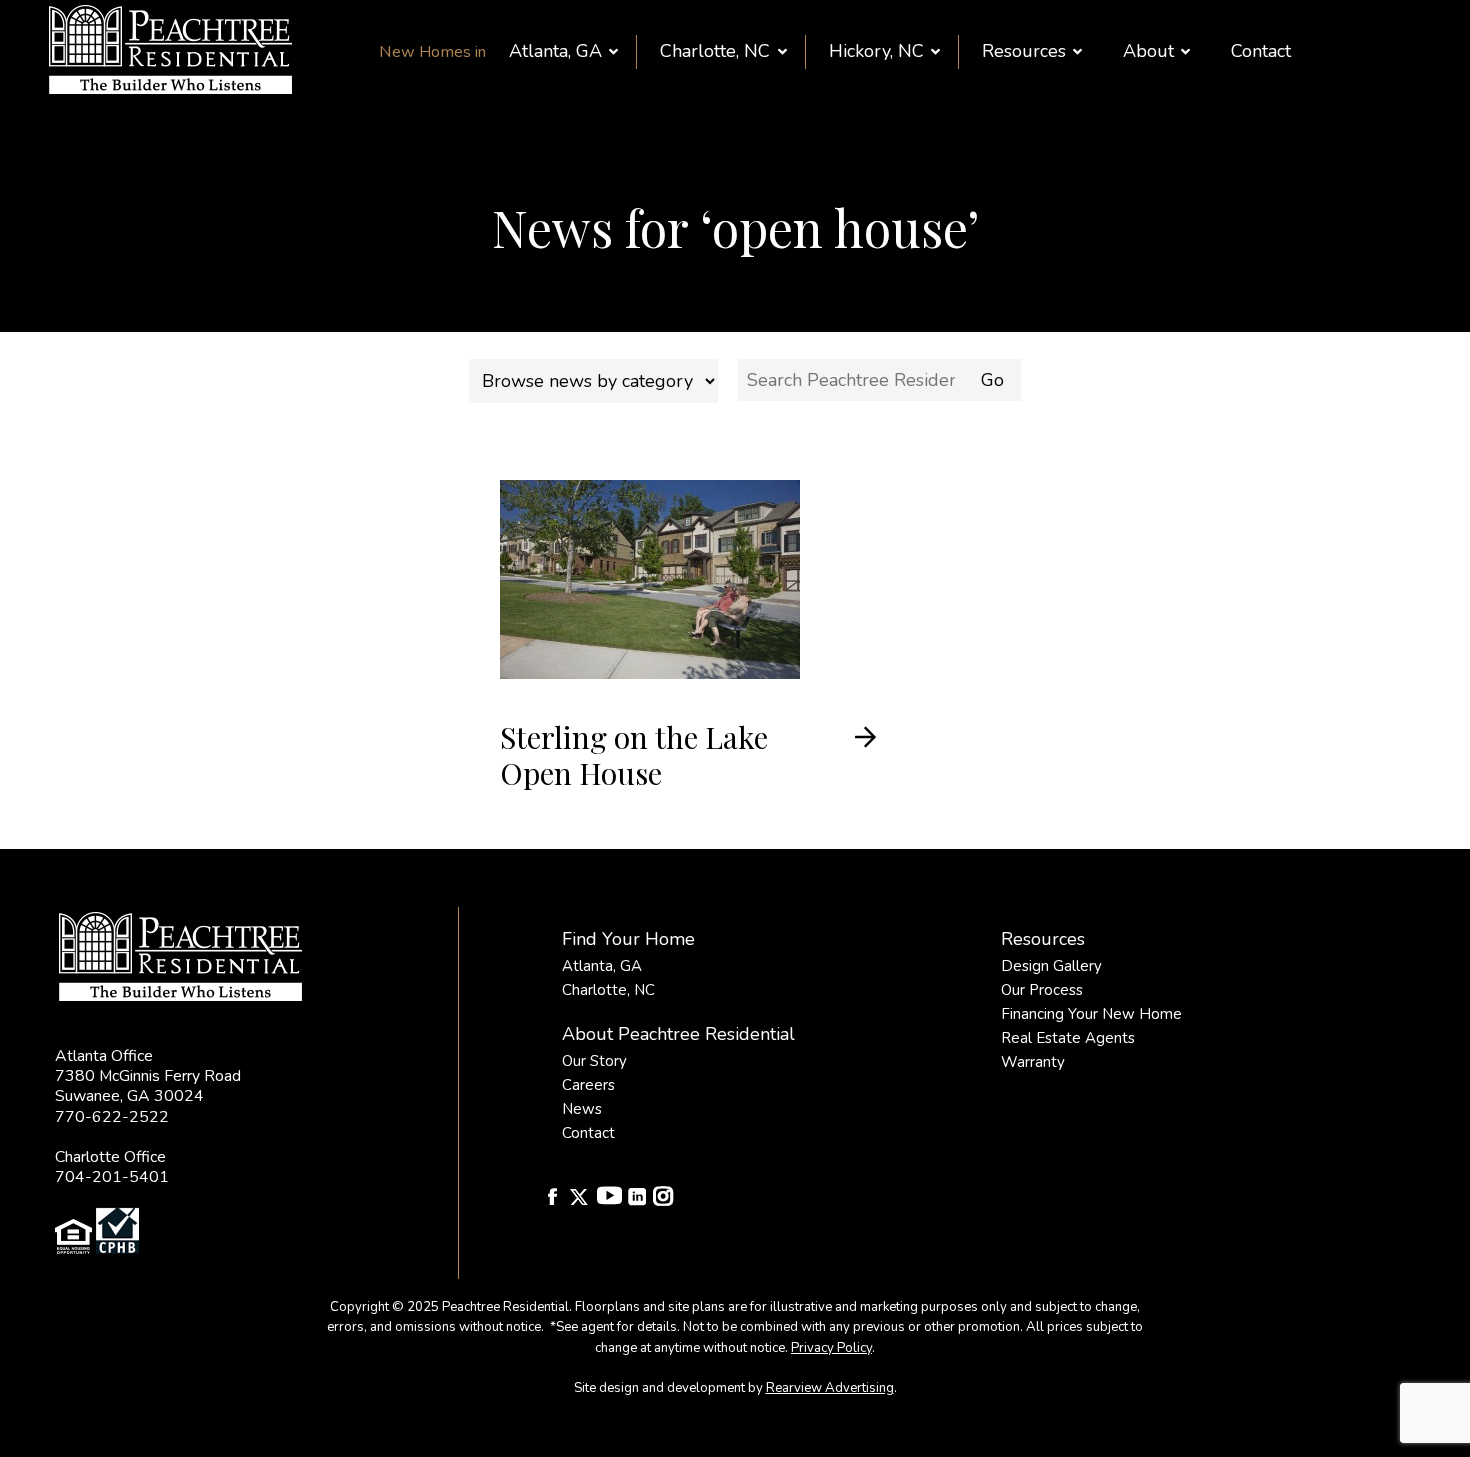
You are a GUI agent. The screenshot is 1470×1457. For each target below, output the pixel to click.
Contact (1261, 51)
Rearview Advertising (830, 1388)
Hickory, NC (876, 51)
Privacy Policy (831, 1348)
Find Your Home (628, 939)
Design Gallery (1051, 966)
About (1148, 51)
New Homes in (432, 52)
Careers (588, 1085)
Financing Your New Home (1091, 1014)
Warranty (1033, 1062)
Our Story (594, 1061)
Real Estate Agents (1068, 1038)
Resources (1024, 51)
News (582, 1109)
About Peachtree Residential (678, 1034)
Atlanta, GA (555, 51)
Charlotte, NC (715, 51)
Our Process (1042, 990)
